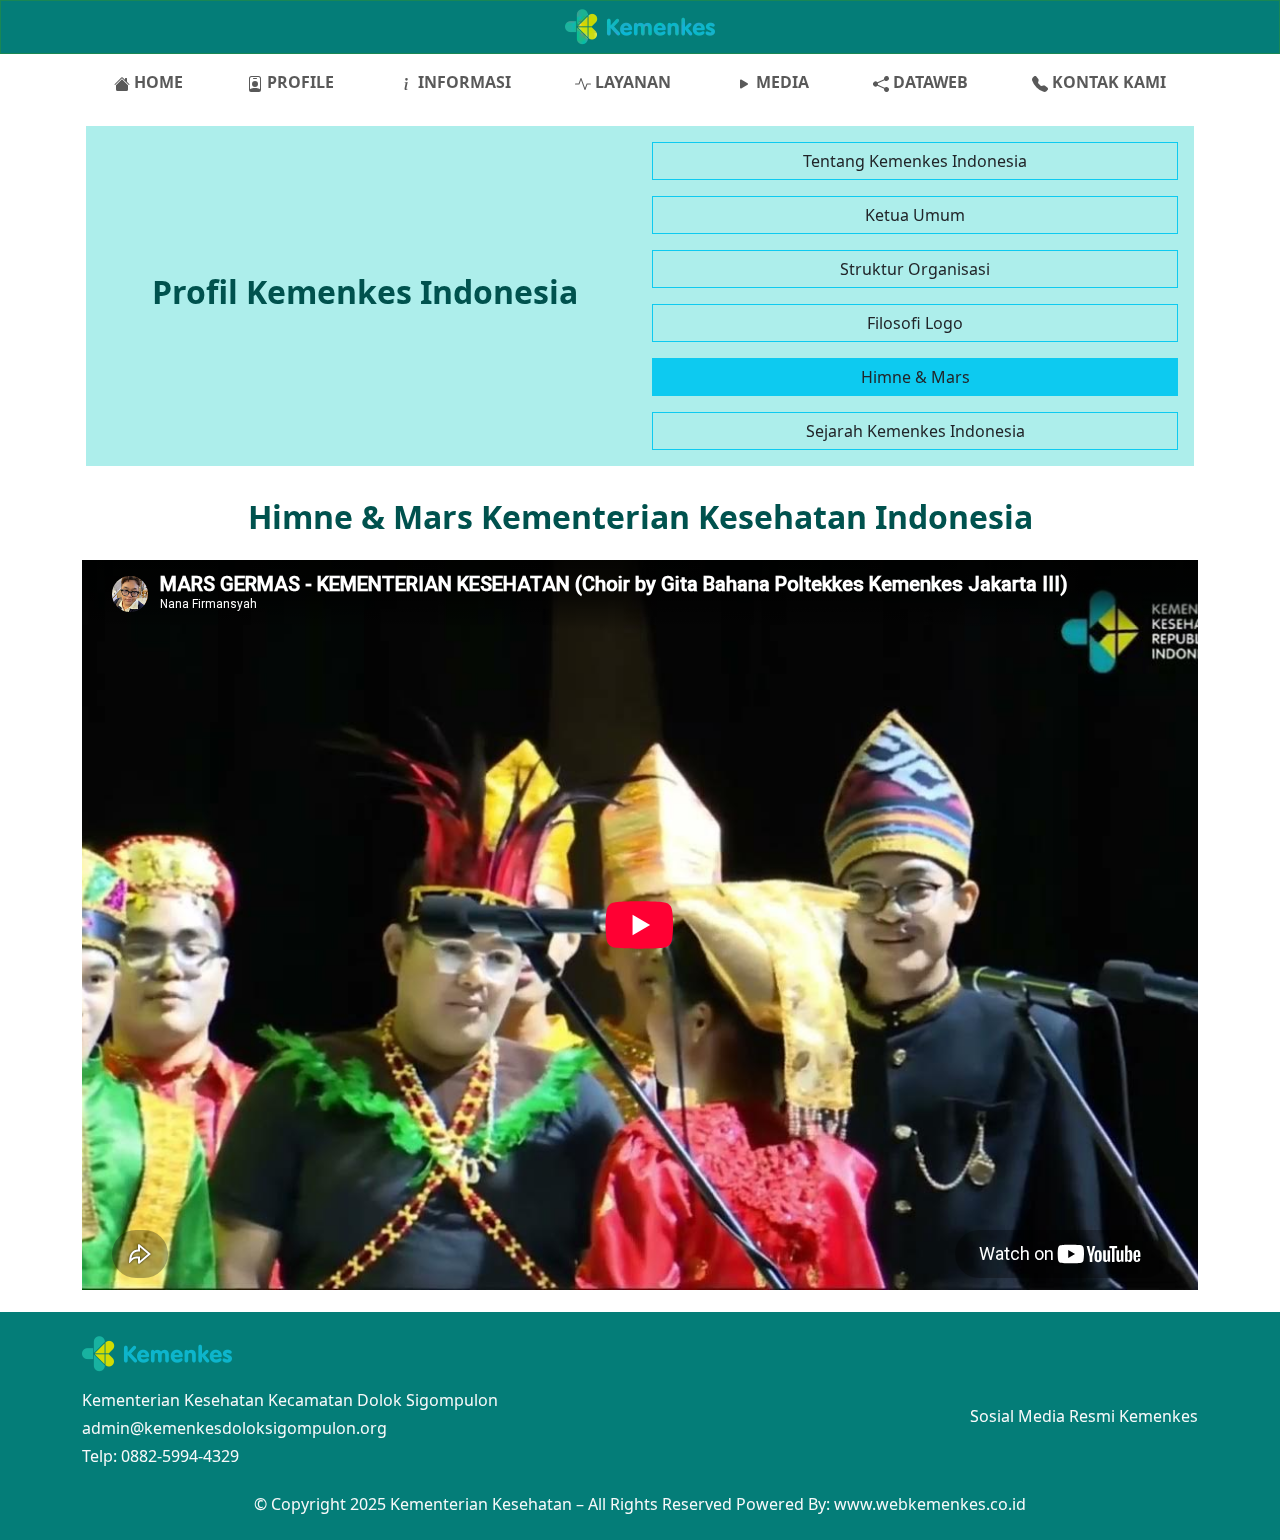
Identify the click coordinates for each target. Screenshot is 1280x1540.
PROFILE (298, 82)
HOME (156, 82)
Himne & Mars (915, 377)
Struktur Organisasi (915, 269)
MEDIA (780, 82)
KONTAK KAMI (1107, 82)
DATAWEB (928, 82)
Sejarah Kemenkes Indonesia (915, 431)
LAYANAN (631, 82)
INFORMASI (462, 82)
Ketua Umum (915, 215)
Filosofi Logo (915, 323)
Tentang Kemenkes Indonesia (915, 161)
